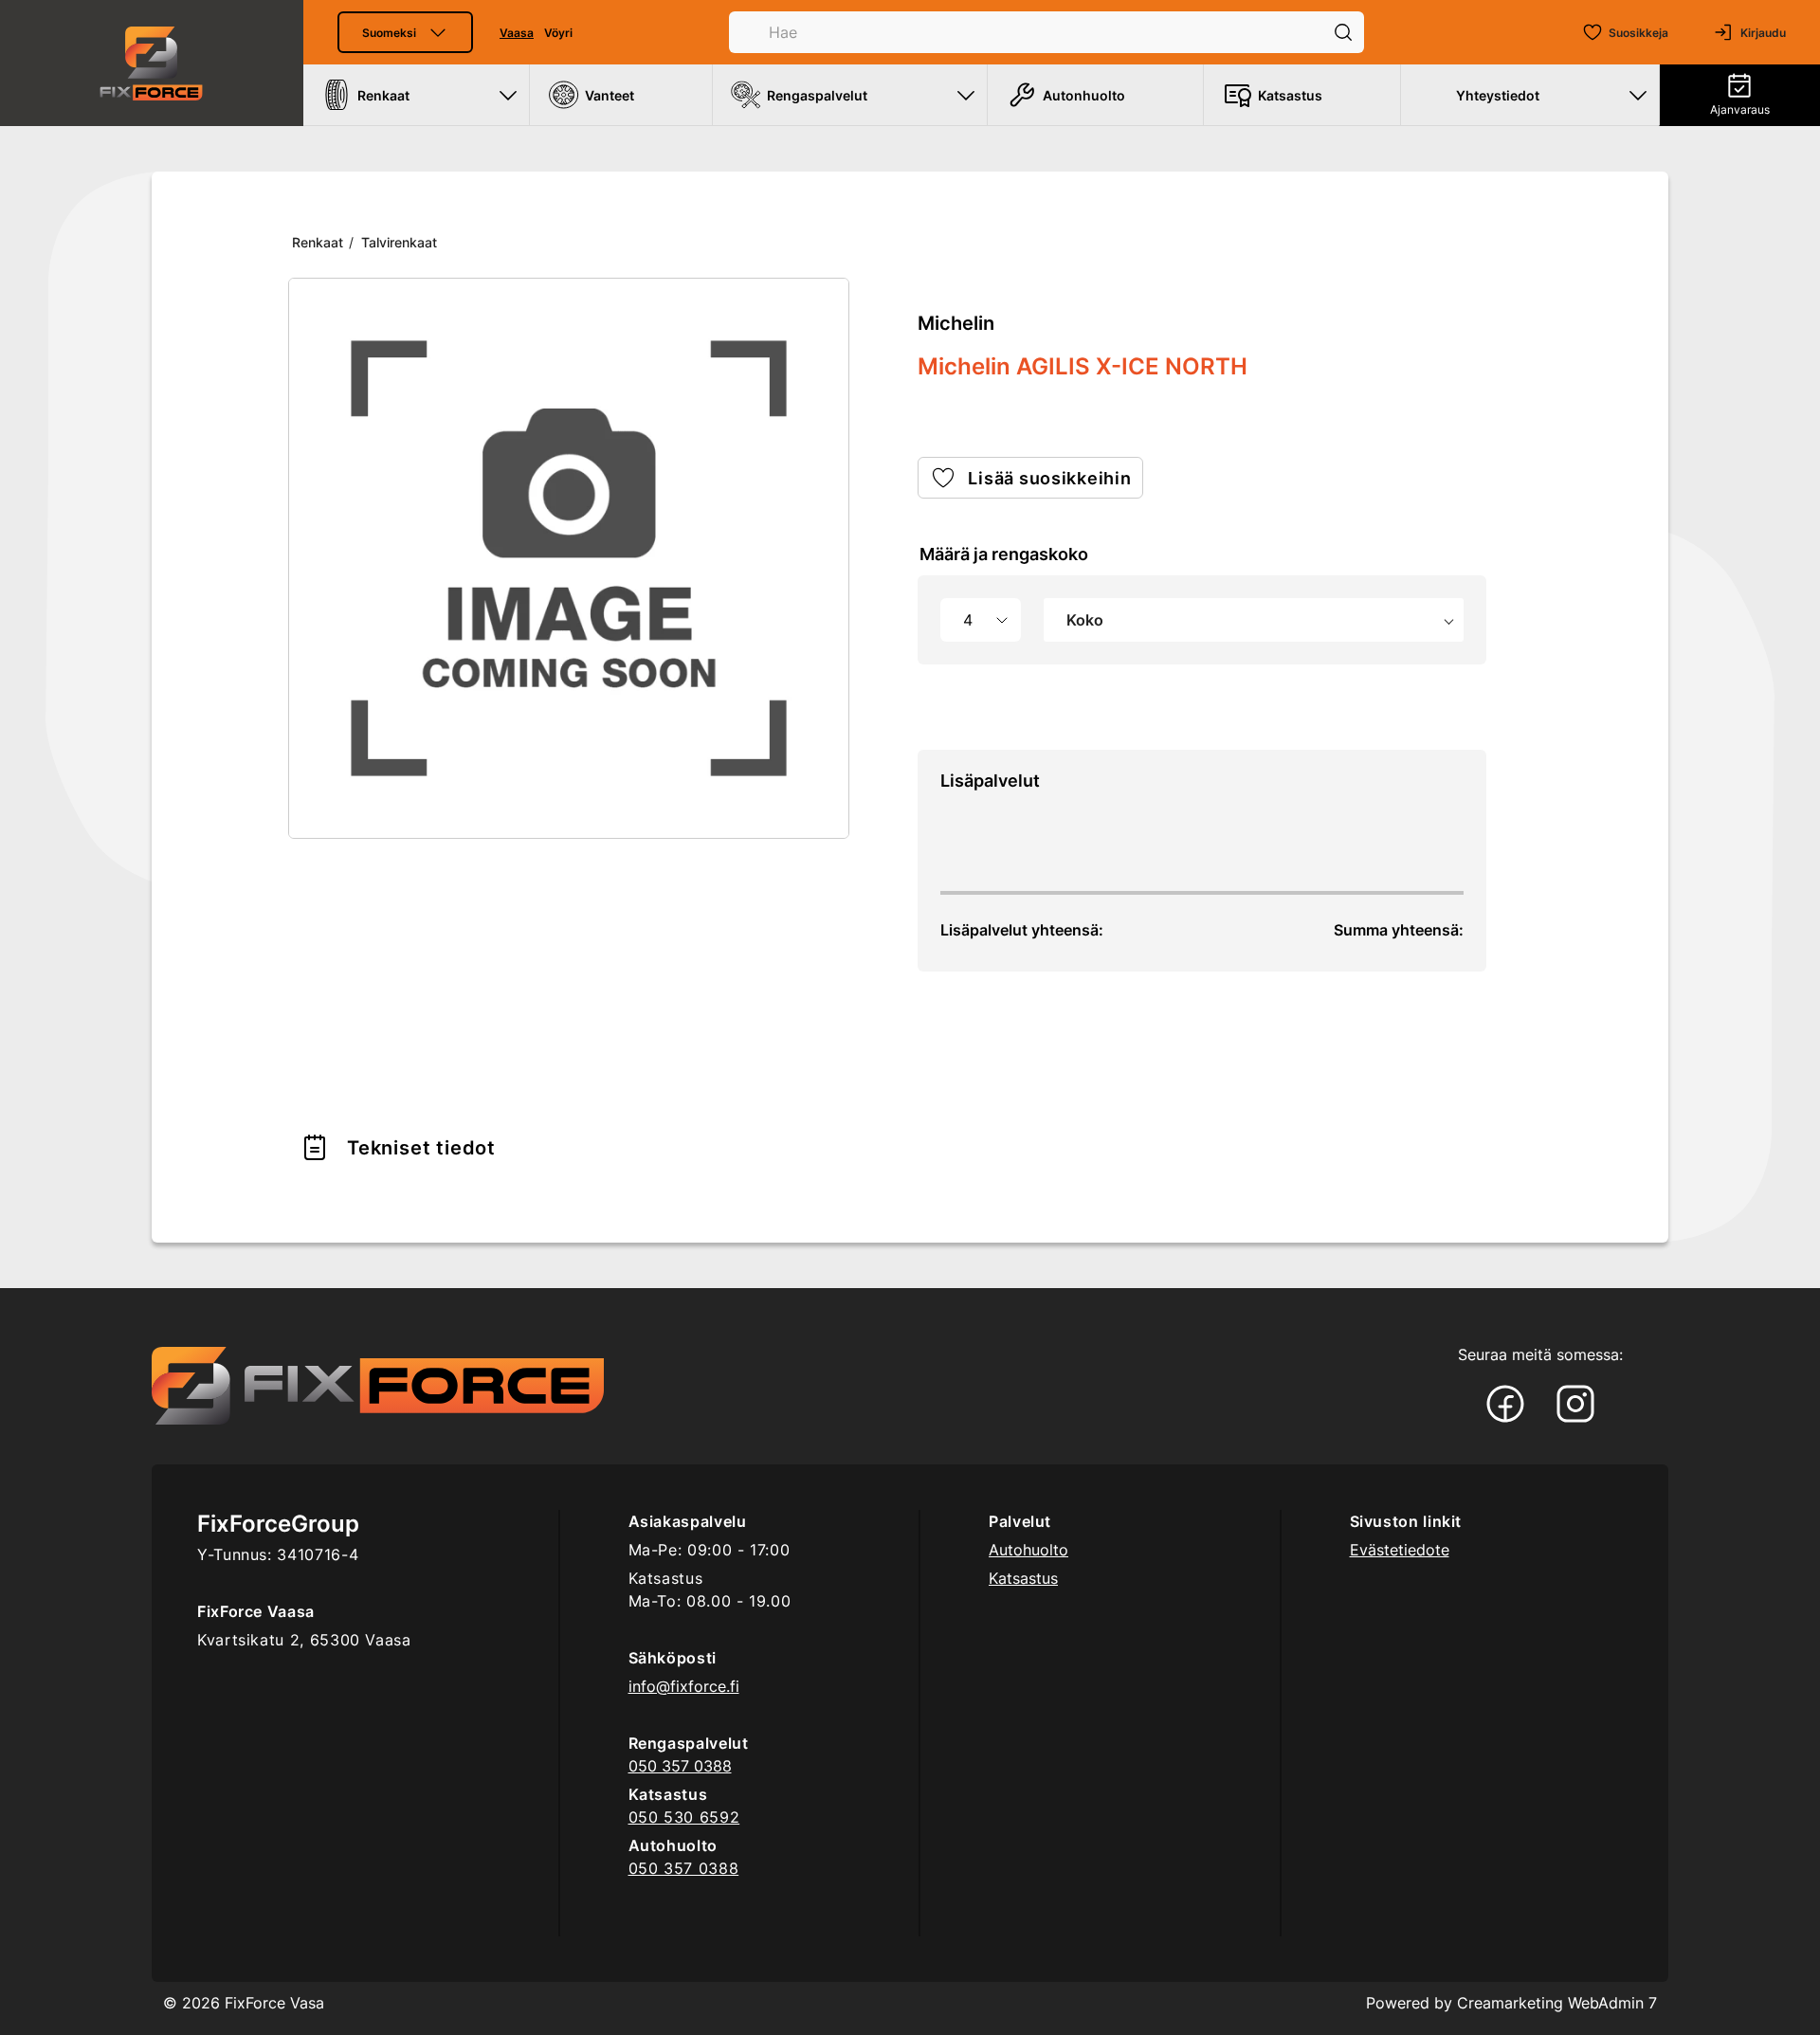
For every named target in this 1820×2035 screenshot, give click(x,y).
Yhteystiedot (1498, 95)
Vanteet (610, 95)
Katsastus (1290, 95)
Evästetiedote (1400, 1550)
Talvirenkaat (399, 242)
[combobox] (1254, 620)
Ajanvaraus (1740, 109)
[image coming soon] (569, 558)
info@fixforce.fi (684, 1686)
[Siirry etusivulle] (151, 63)
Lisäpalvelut (990, 781)
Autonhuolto (1084, 95)
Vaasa (517, 33)
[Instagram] (1575, 1406)
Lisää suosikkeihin (1049, 478)
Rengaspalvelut (817, 95)
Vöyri (558, 33)
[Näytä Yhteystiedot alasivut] (1638, 95)
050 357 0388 (680, 1766)
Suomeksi (389, 33)
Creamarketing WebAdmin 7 (1557, 2003)
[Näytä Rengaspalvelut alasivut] (966, 95)
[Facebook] (1505, 1406)
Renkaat (383, 95)
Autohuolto (1028, 1550)
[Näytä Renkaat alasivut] (508, 95)
